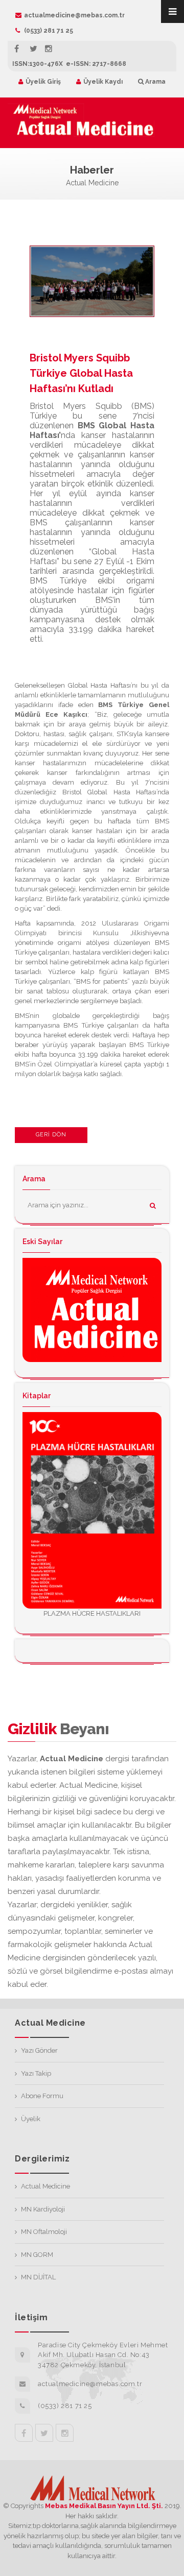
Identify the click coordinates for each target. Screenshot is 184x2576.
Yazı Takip (36, 2073)
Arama (155, 82)
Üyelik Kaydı (103, 82)
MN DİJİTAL (38, 2277)
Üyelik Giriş (43, 82)
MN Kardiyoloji (43, 2209)
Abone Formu (42, 2096)
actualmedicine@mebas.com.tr (74, 15)
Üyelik (31, 2119)
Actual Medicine (45, 2186)
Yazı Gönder (39, 2050)
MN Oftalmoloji (44, 2232)
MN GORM (37, 2255)
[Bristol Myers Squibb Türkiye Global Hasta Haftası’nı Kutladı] (99, 290)
